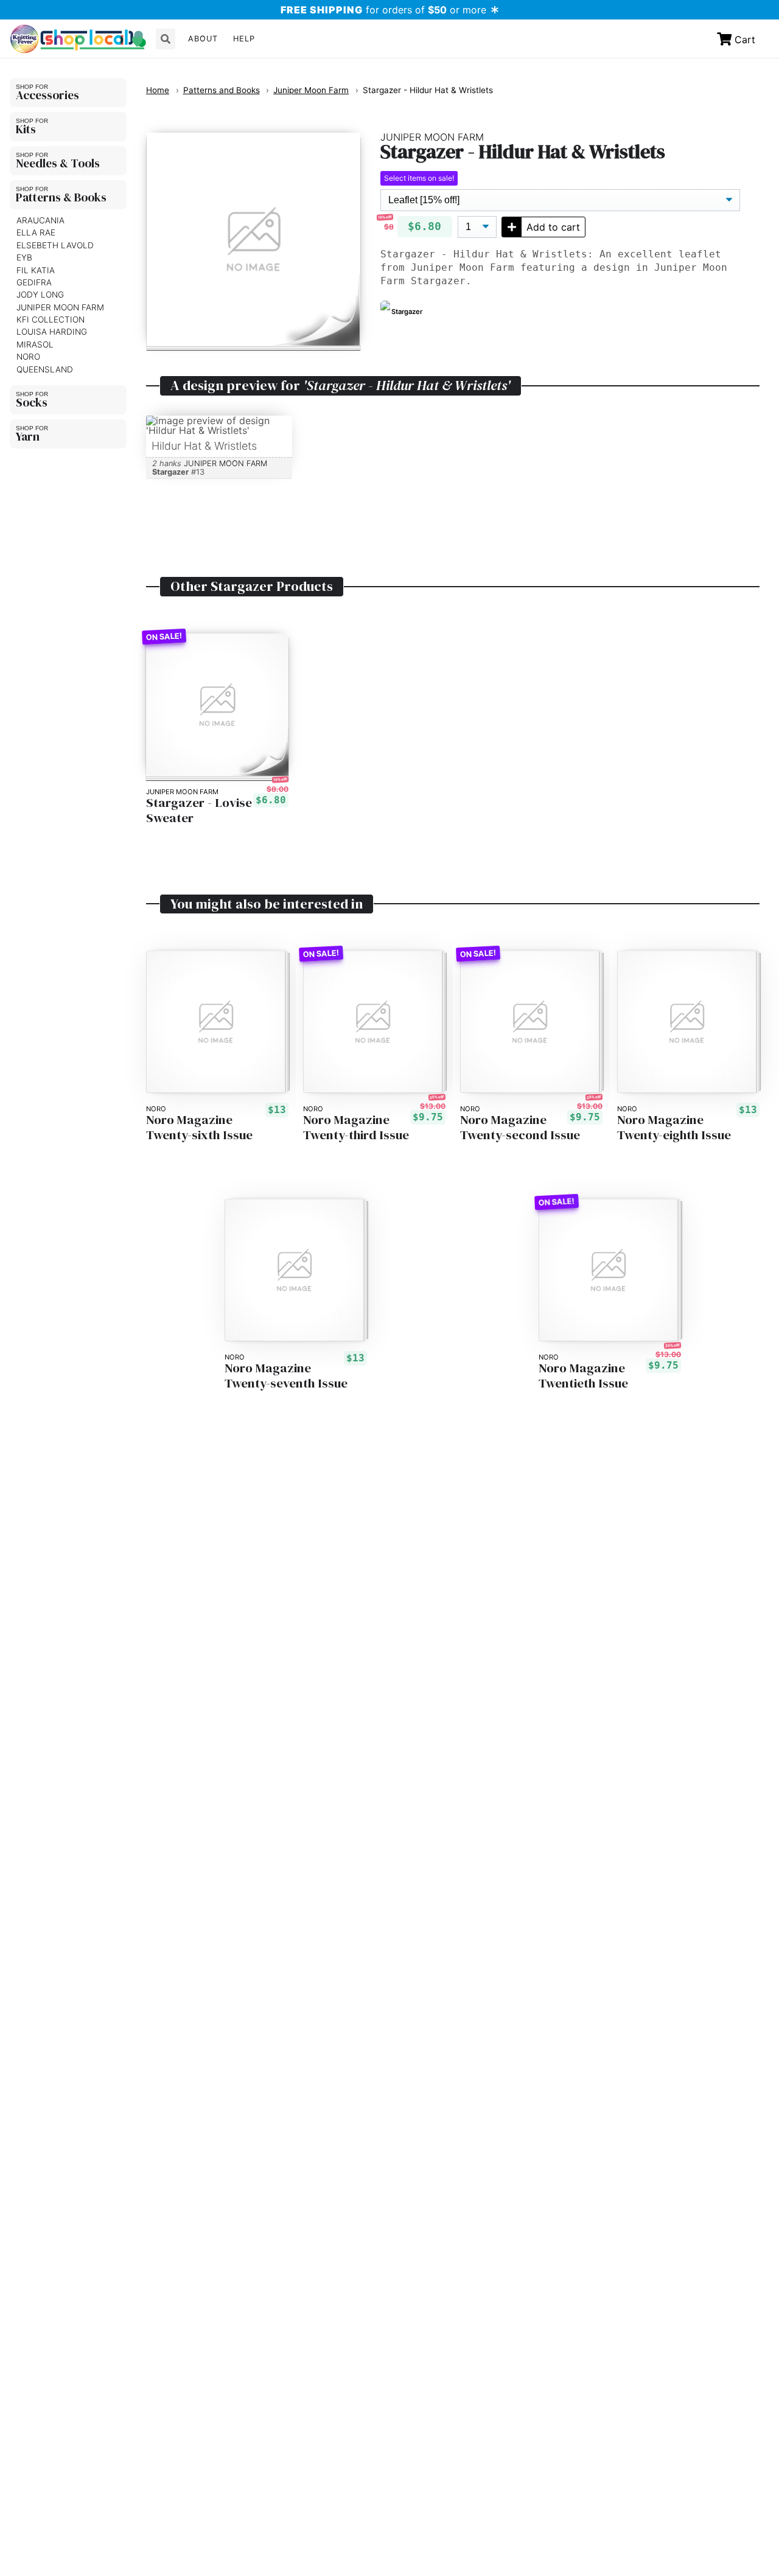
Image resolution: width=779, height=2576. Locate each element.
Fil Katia (36, 270)
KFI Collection (51, 319)
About (203, 39)
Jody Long (40, 295)
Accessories (47, 95)
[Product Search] (166, 39)
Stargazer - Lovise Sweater (199, 811)
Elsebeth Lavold (55, 245)
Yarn (28, 436)
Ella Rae (36, 232)
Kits (26, 129)
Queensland (45, 369)
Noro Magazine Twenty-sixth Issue (199, 1128)
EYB (24, 257)
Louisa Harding (52, 332)
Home (158, 90)
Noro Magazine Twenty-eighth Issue (674, 1128)
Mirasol (35, 344)
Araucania (40, 220)
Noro (28, 357)
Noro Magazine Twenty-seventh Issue (286, 1376)
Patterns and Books (222, 90)
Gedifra (34, 282)
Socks (32, 402)
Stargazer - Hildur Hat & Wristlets (428, 90)
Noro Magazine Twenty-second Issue (520, 1128)
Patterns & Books (61, 197)
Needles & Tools (58, 163)
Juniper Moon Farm (60, 307)
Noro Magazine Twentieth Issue (583, 1376)
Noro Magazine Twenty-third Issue (356, 1128)
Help (244, 39)
